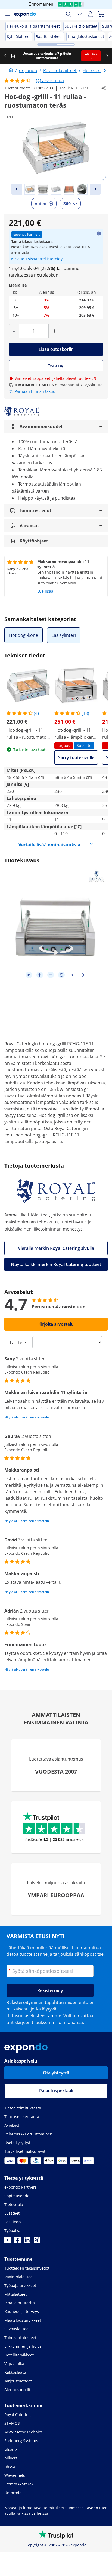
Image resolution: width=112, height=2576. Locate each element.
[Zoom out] (51, 975)
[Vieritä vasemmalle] (5, 56)
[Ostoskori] (101, 14)
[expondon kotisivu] (11, 70)
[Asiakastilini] (90, 14)
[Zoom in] (40, 975)
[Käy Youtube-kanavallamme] (8, 2241)
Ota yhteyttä (56, 2073)
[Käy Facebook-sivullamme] (17, 2241)
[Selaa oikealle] (107, 56)
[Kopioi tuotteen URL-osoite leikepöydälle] (104, 88)
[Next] (95, 189)
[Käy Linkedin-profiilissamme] (27, 2241)
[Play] (29, 975)
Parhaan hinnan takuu (35, 391)
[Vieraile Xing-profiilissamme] (37, 2241)
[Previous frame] (72, 975)
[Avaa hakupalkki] (69, 14)
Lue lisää (45, 591)
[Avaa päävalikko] (8, 14)
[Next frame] (83, 975)
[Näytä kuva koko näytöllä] (104, 178)
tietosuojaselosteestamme (34, 2016)
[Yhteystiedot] (79, 14)
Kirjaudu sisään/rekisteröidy (37, 259)
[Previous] (17, 189)
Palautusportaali (56, 2091)
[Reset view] (61, 975)
